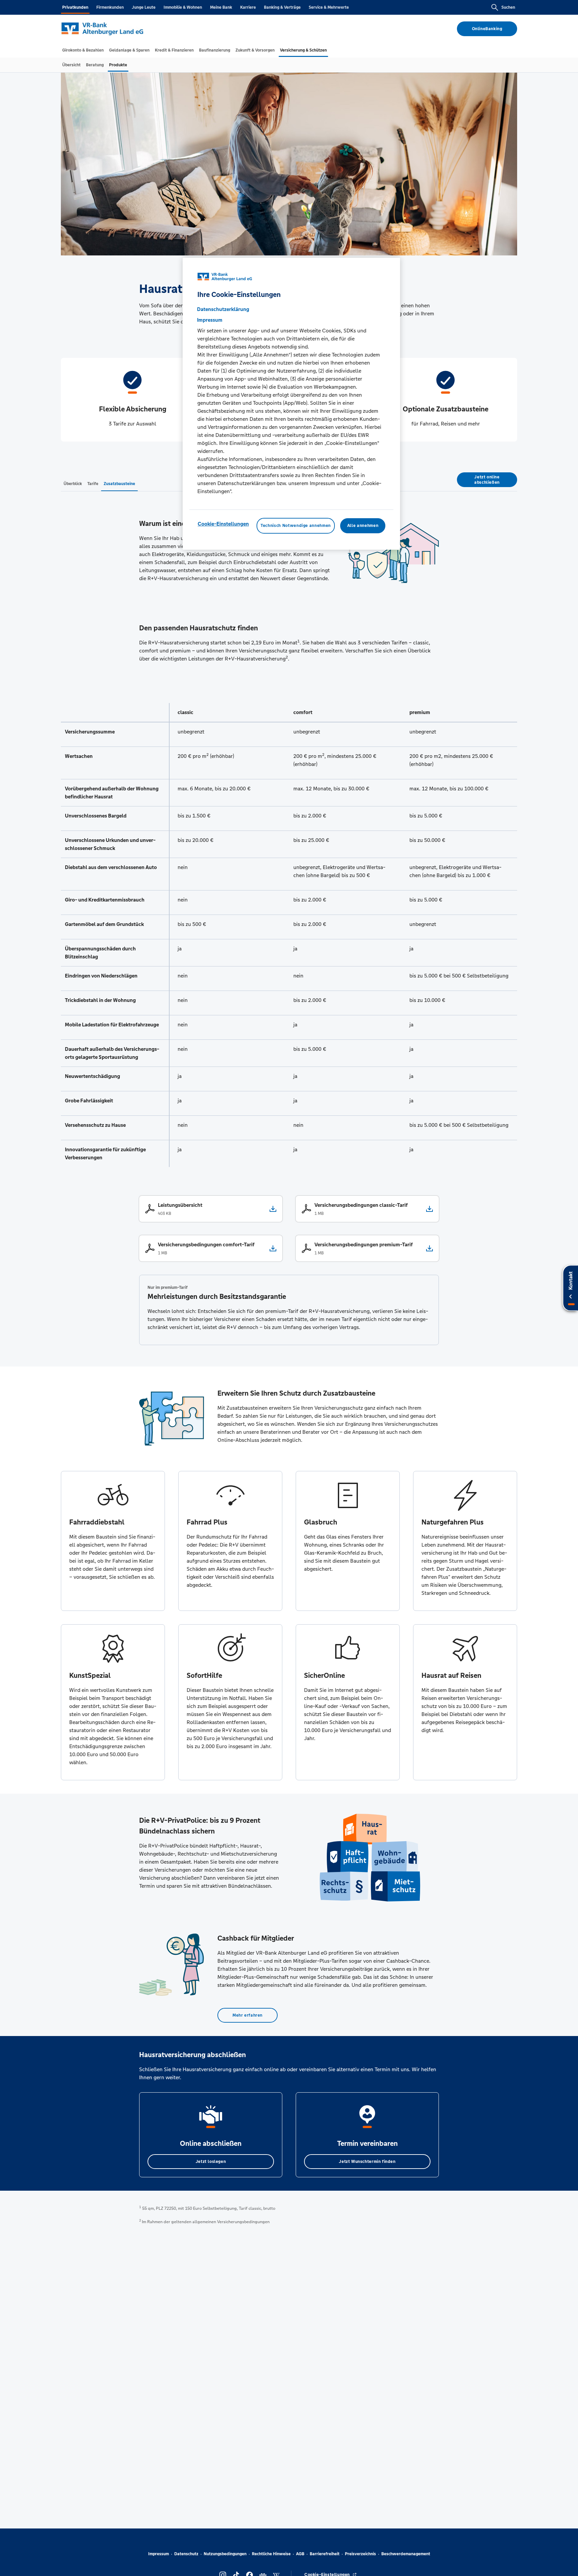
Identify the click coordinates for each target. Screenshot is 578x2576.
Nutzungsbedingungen (225, 2554)
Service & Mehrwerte (329, 7)
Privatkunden (75, 7)
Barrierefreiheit (325, 2554)
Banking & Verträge (282, 7)
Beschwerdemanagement (406, 2554)
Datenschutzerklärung (223, 309)
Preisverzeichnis (360, 2554)
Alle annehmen (363, 526)
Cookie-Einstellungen (223, 524)
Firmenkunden (110, 7)
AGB (300, 2554)
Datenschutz (186, 2554)
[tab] (83, 50)
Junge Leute (144, 7)
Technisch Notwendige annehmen (296, 526)
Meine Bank (221, 7)
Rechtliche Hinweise (271, 2554)
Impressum (159, 2554)
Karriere (248, 7)
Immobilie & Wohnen (183, 7)
